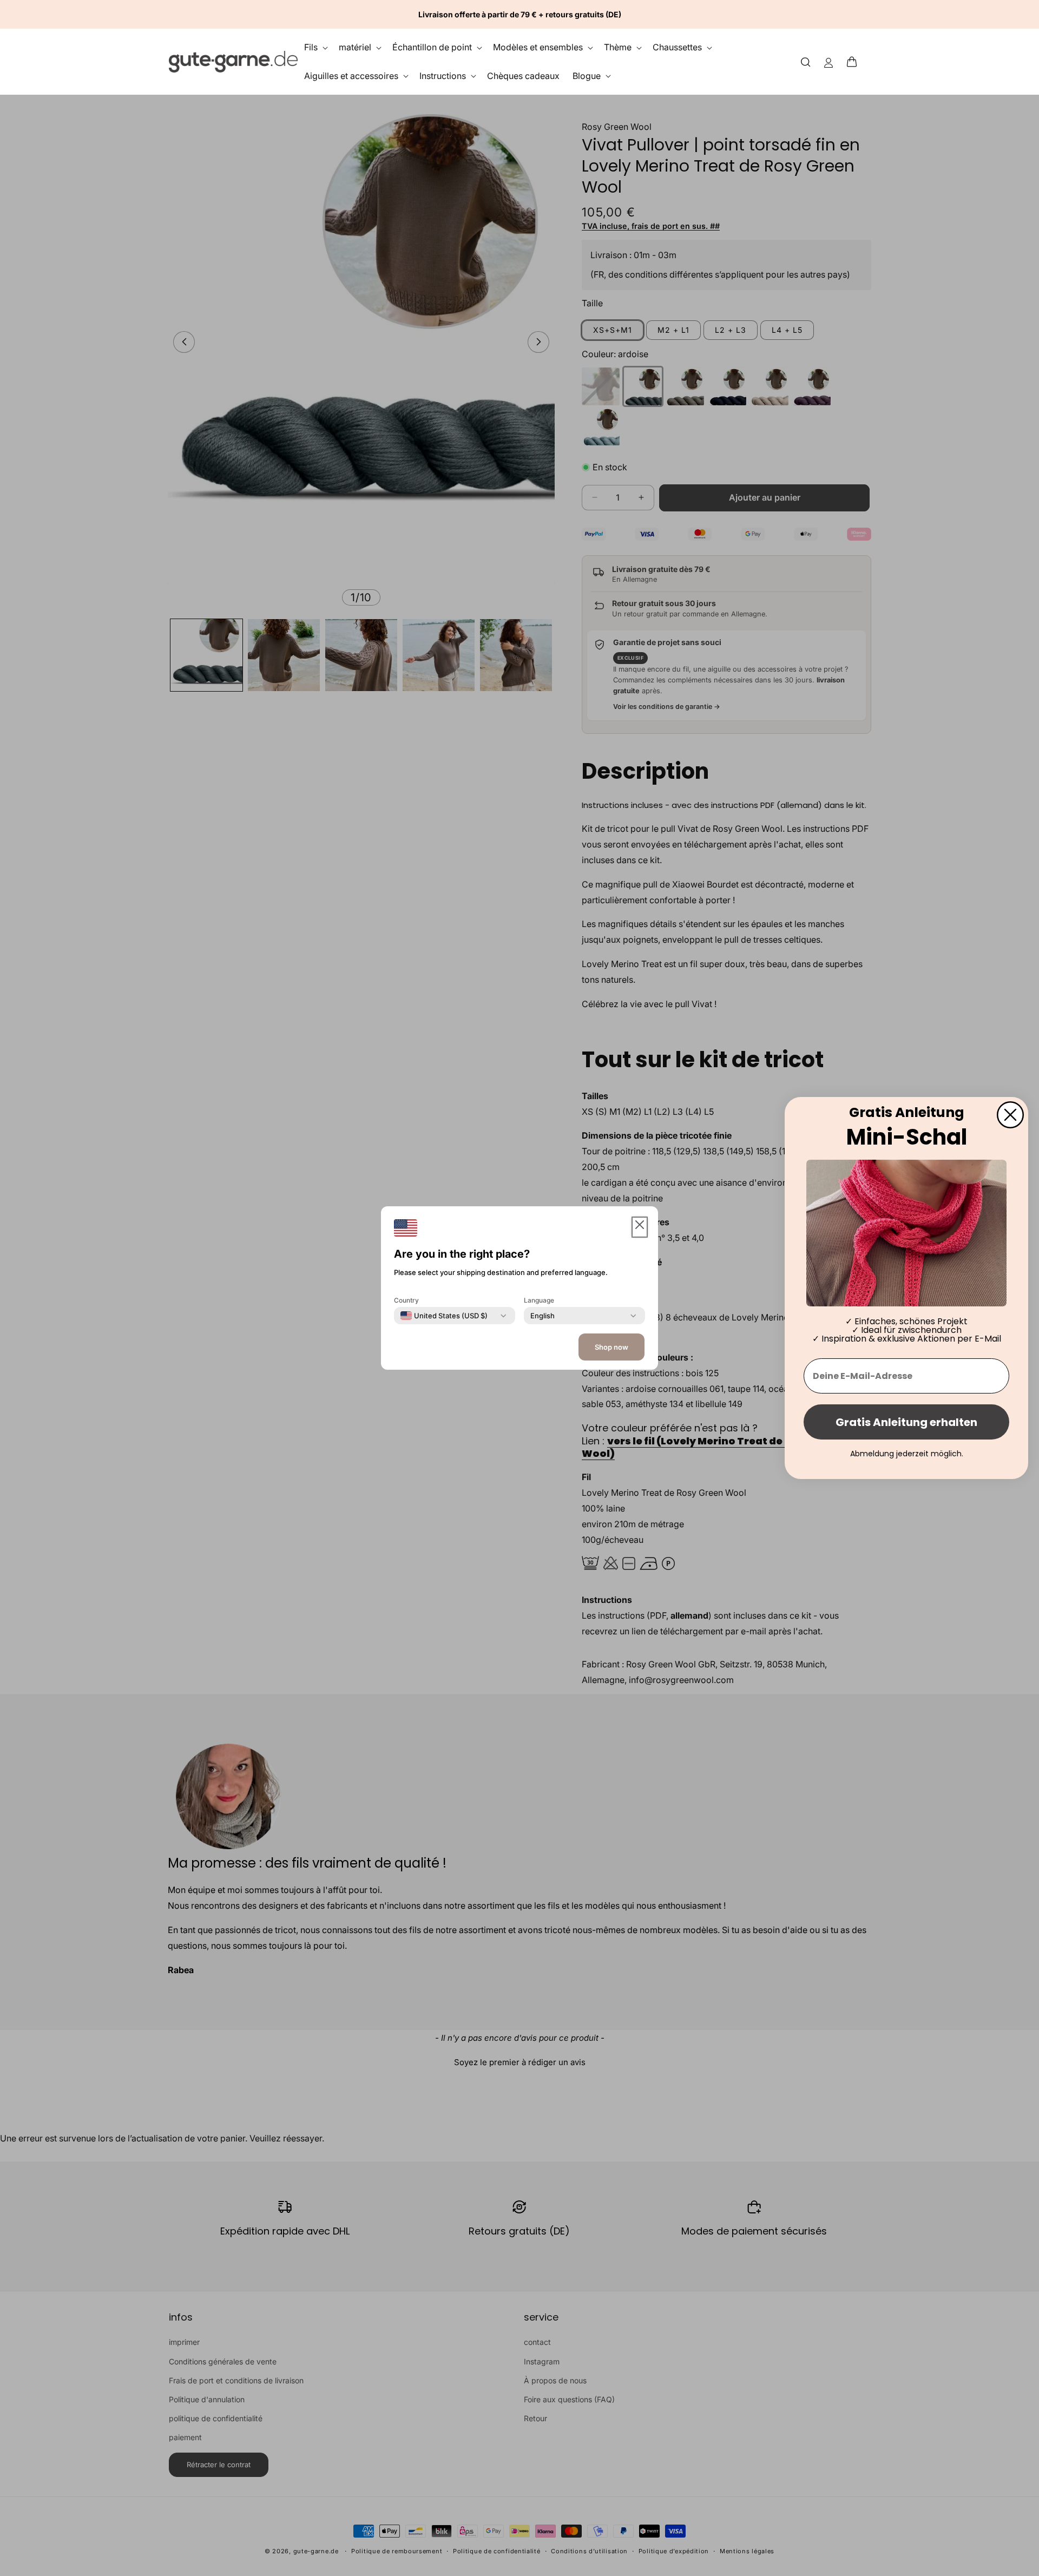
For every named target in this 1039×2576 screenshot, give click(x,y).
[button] (855, 62)
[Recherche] (806, 61)
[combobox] (444, 1316)
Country (406, 1300)
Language (539, 1300)
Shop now (611, 1347)
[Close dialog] (1010, 1115)
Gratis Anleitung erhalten (906, 1422)
